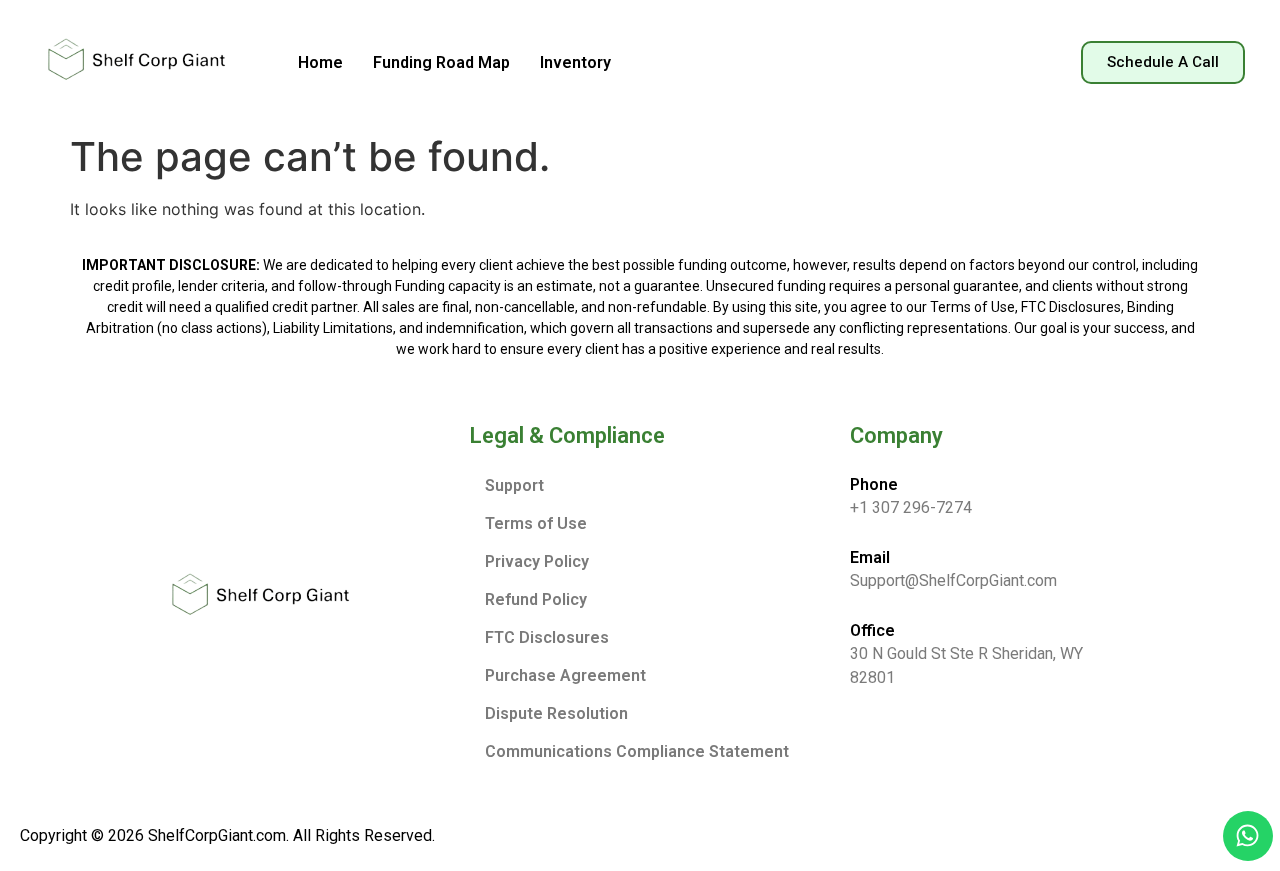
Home (320, 62)
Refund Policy (536, 599)
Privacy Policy (537, 561)
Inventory (575, 62)
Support (514, 485)
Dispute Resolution (556, 713)
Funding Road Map (441, 62)
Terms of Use (536, 523)
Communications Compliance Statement (637, 751)
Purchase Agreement (565, 675)
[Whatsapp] (1248, 836)
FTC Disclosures (547, 637)
